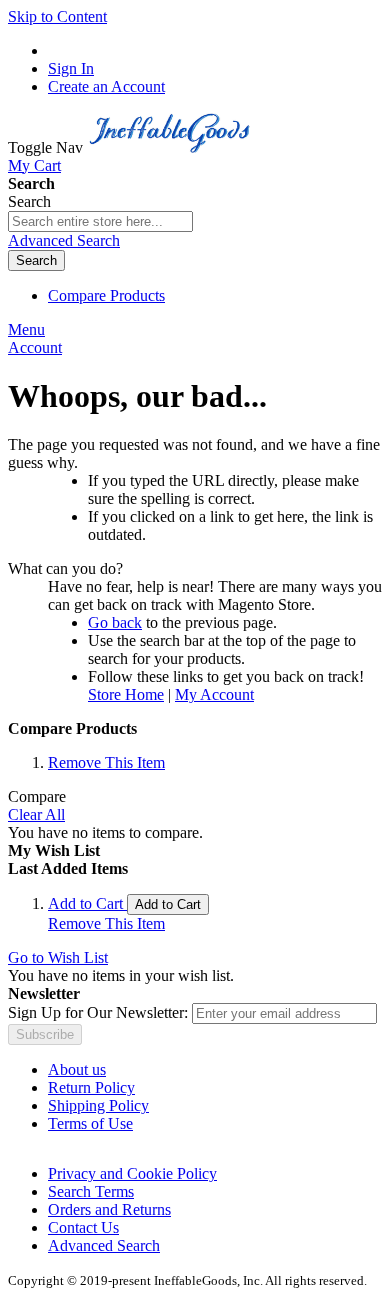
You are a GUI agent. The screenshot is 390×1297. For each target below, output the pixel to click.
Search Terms (91, 1191)
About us (77, 1069)
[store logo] (172, 147)
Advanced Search (64, 240)
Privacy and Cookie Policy (132, 1173)
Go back (115, 622)
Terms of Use (90, 1123)
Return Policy (91, 1087)
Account (35, 347)
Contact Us (83, 1227)
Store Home (126, 694)
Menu (26, 329)
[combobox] (100, 221)
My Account (214, 694)
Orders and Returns (109, 1209)
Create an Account (106, 86)
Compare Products (106, 295)
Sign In (71, 68)
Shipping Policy (98, 1105)
